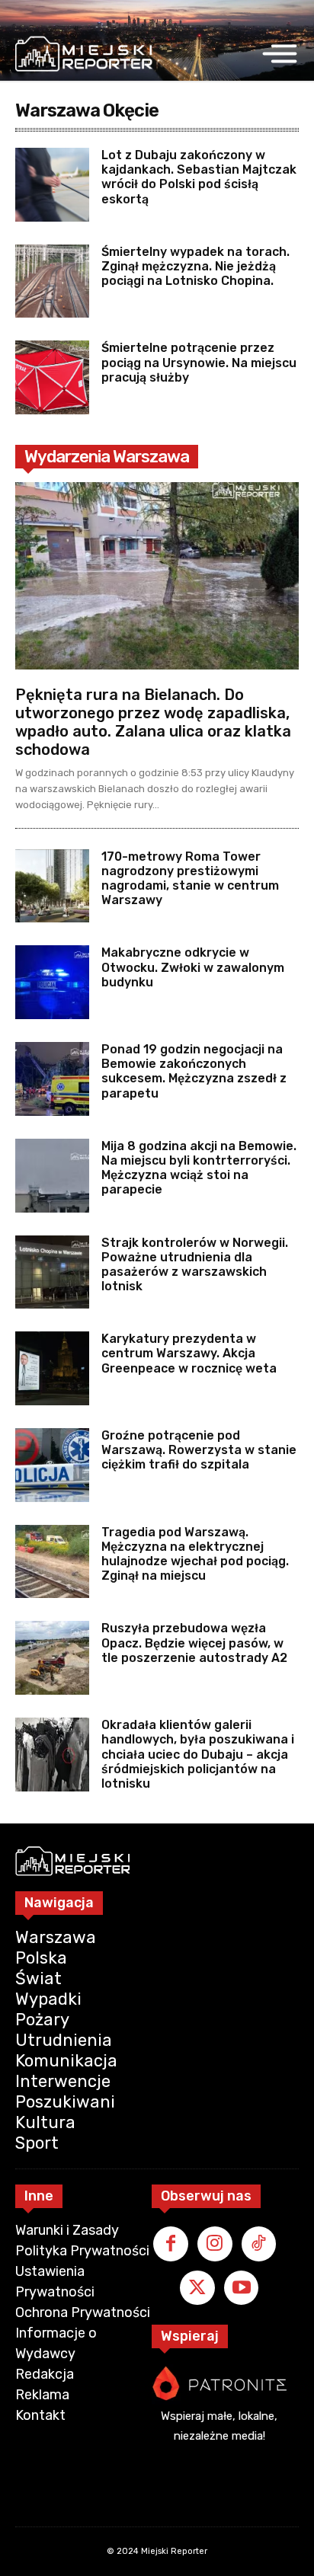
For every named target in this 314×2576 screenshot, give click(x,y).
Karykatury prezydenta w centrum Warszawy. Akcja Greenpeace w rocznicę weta (189, 1353)
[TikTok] (259, 2244)
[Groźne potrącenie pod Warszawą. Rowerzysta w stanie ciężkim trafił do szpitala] (52, 1465)
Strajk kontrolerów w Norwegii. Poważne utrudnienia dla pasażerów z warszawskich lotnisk (195, 1265)
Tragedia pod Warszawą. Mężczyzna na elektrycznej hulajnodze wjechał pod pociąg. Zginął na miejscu (195, 1554)
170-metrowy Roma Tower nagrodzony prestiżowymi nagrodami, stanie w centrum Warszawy (190, 879)
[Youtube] (242, 2288)
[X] (197, 2288)
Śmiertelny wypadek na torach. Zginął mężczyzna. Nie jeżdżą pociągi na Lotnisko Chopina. (195, 266)
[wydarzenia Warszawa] (84, 54)
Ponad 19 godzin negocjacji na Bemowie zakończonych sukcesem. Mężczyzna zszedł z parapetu (194, 1071)
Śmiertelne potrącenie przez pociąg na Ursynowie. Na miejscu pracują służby (199, 362)
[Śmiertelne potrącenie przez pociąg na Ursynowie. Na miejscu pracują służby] (52, 377)
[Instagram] (215, 2244)
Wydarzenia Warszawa (107, 457)
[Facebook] (171, 2244)
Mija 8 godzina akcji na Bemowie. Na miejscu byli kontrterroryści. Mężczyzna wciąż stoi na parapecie (199, 1168)
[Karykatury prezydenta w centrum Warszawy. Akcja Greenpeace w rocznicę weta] (52, 1368)
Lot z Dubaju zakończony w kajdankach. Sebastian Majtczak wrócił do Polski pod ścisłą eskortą (199, 177)
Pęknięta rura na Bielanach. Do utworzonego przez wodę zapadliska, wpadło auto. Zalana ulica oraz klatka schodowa (153, 722)
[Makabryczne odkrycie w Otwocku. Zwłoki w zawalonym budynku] (52, 982)
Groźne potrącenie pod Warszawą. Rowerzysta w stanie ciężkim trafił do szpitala (199, 1450)
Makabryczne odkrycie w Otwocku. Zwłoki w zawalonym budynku (193, 967)
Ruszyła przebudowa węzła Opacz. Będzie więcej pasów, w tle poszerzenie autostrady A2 (194, 1643)
